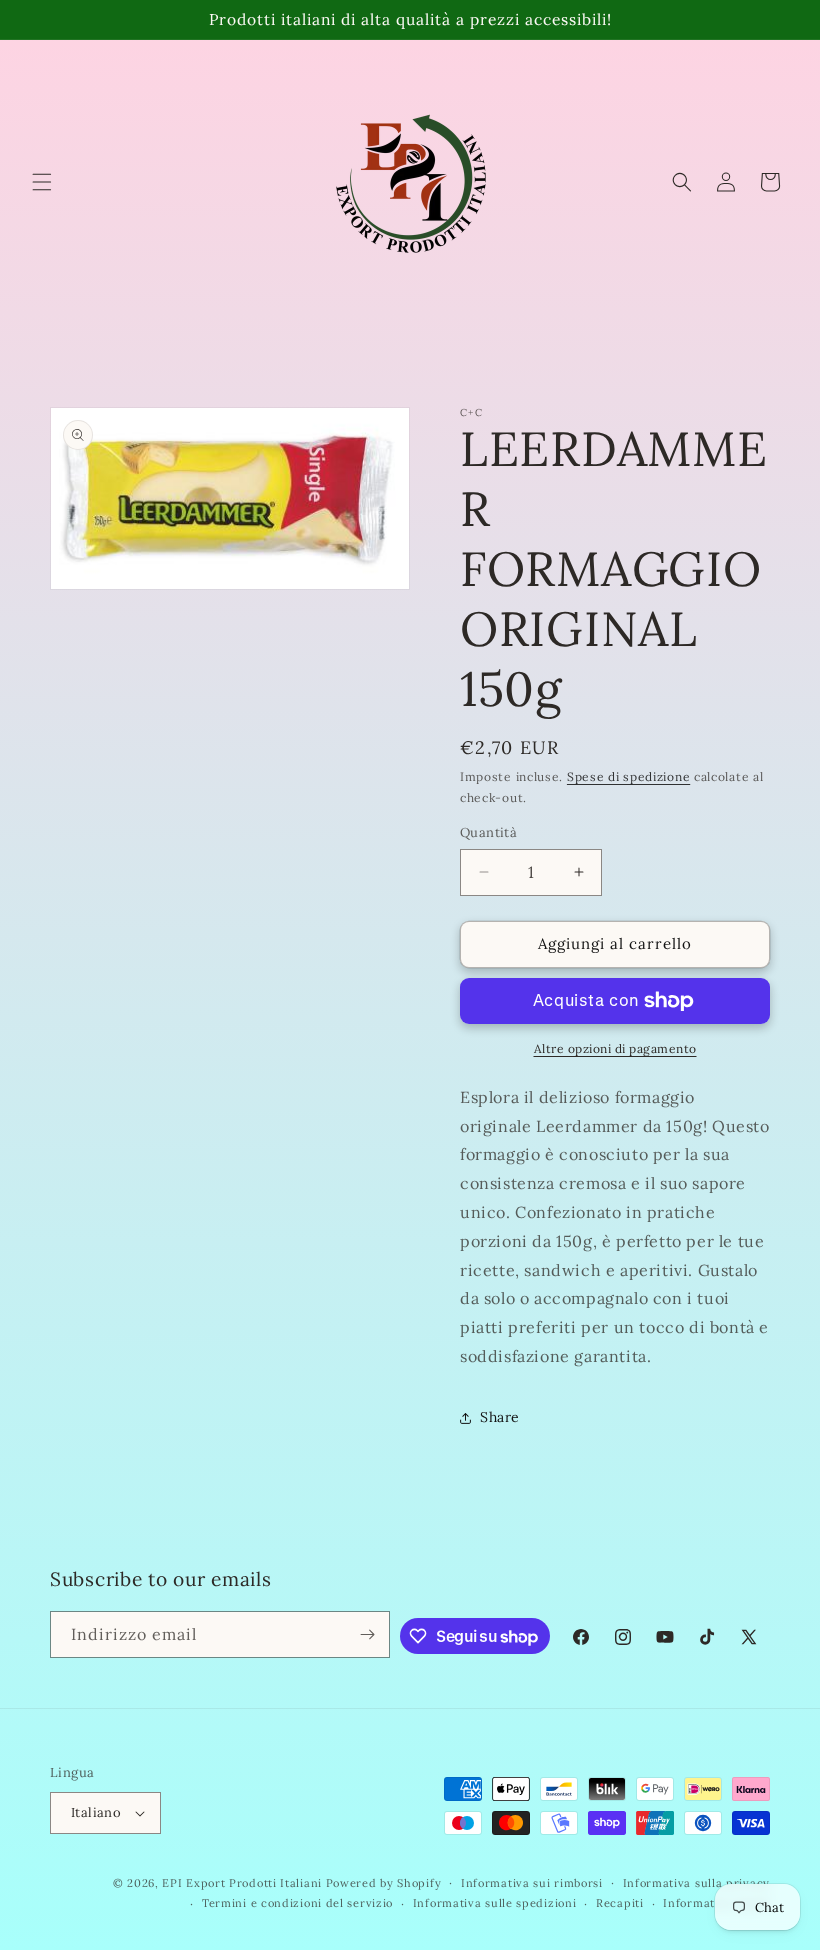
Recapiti (620, 1903)
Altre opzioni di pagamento (615, 1048)
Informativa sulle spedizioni (495, 1903)
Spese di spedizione (628, 776)
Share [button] (500, 1417)
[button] (42, 182)
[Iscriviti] (367, 1634)
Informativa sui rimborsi (532, 1883)
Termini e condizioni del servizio (297, 1903)
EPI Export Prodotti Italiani (242, 1883)
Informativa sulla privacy (697, 1883)
